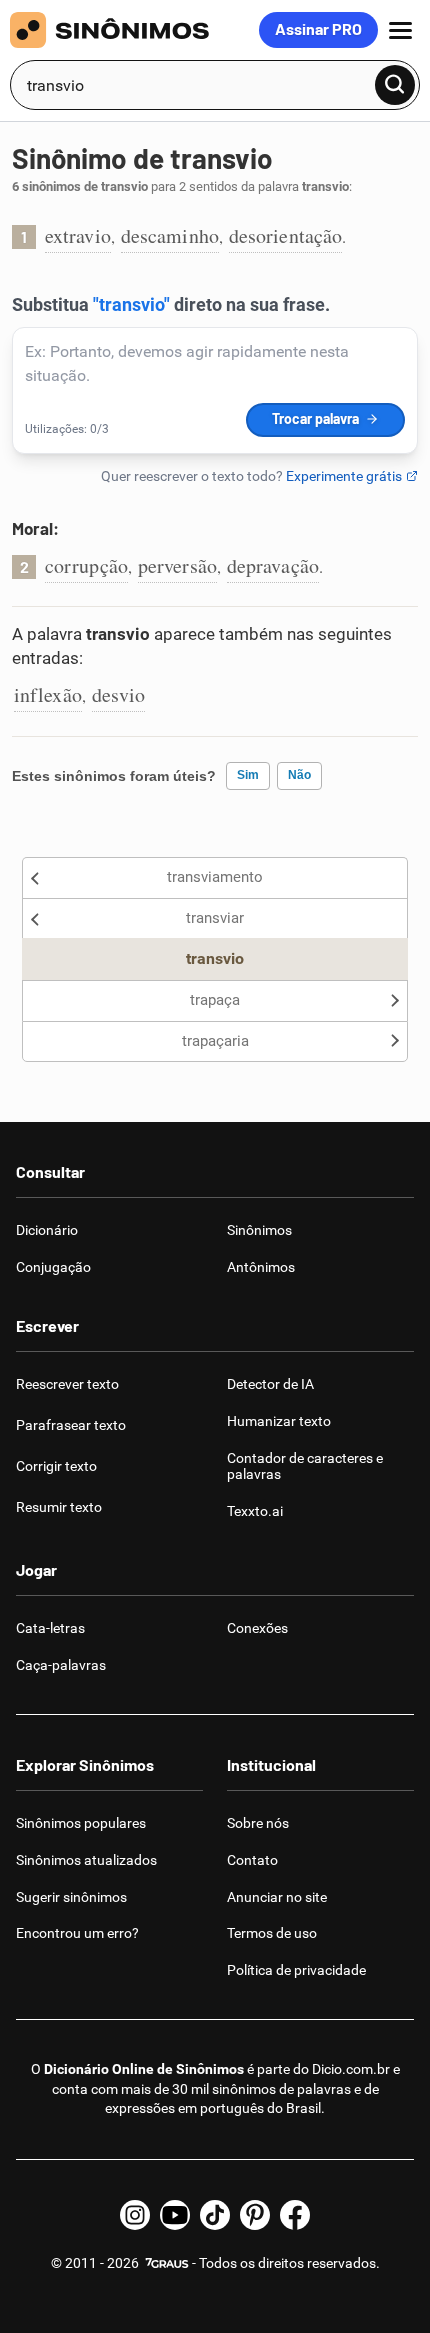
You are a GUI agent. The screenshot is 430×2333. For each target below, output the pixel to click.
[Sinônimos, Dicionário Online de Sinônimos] (134, 30)
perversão (177, 565)
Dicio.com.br (351, 2069)
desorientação (285, 235)
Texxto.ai (255, 1511)
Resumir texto (59, 1507)
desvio (119, 694)
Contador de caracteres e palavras (305, 1466)
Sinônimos (259, 1230)
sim (248, 775)
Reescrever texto (67, 1384)
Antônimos (261, 1267)
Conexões (257, 1628)
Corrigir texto (56, 1466)
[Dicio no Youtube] (175, 2215)
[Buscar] (395, 85)
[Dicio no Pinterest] (255, 2215)
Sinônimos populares (81, 1823)
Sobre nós (258, 1823)
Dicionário (47, 1230)
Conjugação (53, 1267)
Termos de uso (272, 1933)
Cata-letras (50, 1628)
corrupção (86, 565)
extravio (78, 235)
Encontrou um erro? (77, 1933)
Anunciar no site (277, 1897)
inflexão (48, 694)
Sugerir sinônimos (71, 1897)
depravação (273, 565)
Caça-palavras (61, 1665)
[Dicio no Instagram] (135, 2215)
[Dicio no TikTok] (215, 2215)
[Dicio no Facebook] (295, 2215)
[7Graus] (165, 2263)
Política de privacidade (296, 1970)
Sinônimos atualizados (86, 1860)
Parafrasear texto (71, 1425)
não (299, 775)
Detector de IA (270, 1384)
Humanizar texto (279, 1421)
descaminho (170, 235)
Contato (252, 1860)
